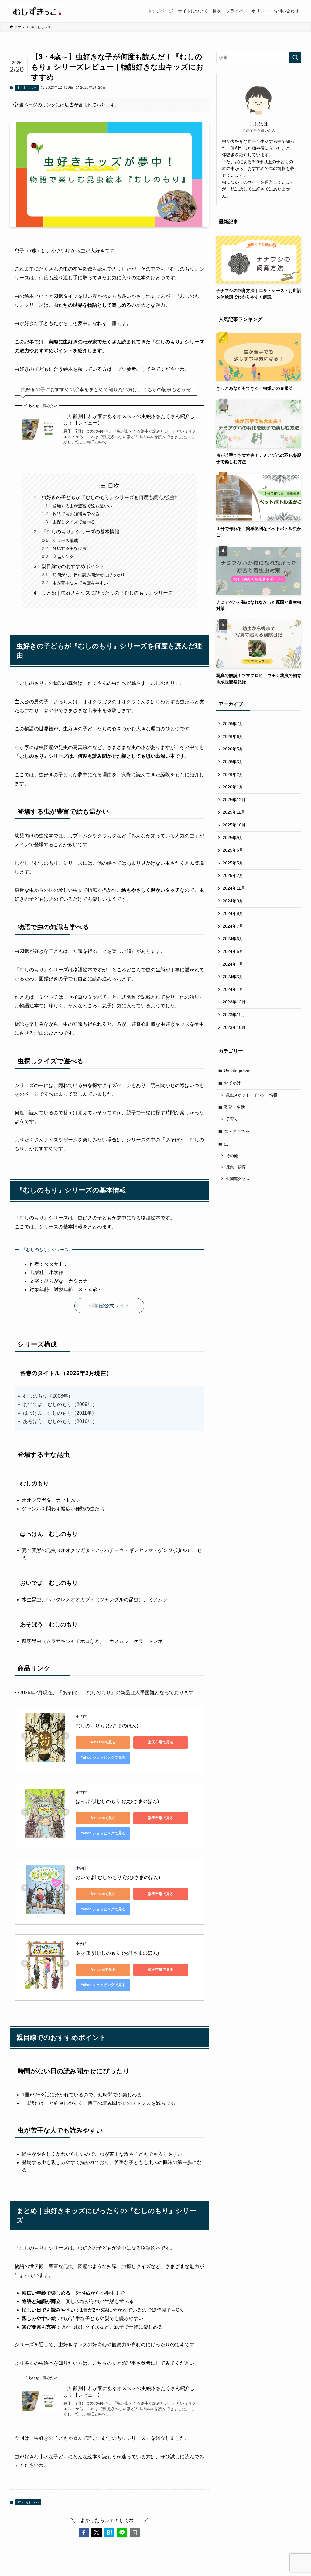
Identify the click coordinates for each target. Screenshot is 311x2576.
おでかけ (232, 1083)
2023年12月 (234, 1002)
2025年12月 (234, 800)
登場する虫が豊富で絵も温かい (82, 506)
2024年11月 (234, 888)
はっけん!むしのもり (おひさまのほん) (117, 1801)
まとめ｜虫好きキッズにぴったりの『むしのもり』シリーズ (107, 593)
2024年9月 (233, 901)
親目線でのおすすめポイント (73, 566)
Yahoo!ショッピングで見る (103, 1757)
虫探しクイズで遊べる (74, 522)
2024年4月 (233, 964)
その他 (232, 1156)
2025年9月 (233, 838)
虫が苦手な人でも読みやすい (80, 583)
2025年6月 (233, 850)
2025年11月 (234, 812)
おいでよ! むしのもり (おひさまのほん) (118, 1877)
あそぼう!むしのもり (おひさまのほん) (117, 1953)
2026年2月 (233, 774)
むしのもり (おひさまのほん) (107, 1726)
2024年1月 (233, 989)
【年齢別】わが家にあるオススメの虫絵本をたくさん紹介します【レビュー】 (129, 420)
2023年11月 (234, 1015)
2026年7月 (233, 724)
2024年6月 (233, 939)
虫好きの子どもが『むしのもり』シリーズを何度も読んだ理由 (110, 497)
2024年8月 (233, 913)
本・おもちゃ (27, 88)
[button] (84, 2533)
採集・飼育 (236, 1167)
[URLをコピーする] (135, 2533)
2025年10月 (234, 825)
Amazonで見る (103, 1742)
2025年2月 (233, 875)
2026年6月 (233, 736)
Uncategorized (238, 1071)
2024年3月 (233, 977)
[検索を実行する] (295, 57)
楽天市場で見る (161, 1742)
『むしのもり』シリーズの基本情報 (80, 532)
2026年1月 (233, 787)
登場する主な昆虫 (70, 548)
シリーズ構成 (65, 540)
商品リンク (63, 557)
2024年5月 (233, 951)
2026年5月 (233, 749)
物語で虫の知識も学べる (76, 514)
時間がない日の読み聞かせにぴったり (89, 575)
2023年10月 (234, 1027)
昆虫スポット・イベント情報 (252, 1095)
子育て (232, 1119)
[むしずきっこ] (37, 11)
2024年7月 (233, 926)
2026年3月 (233, 762)
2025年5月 (233, 863)
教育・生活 (234, 1107)
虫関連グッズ (238, 1179)
